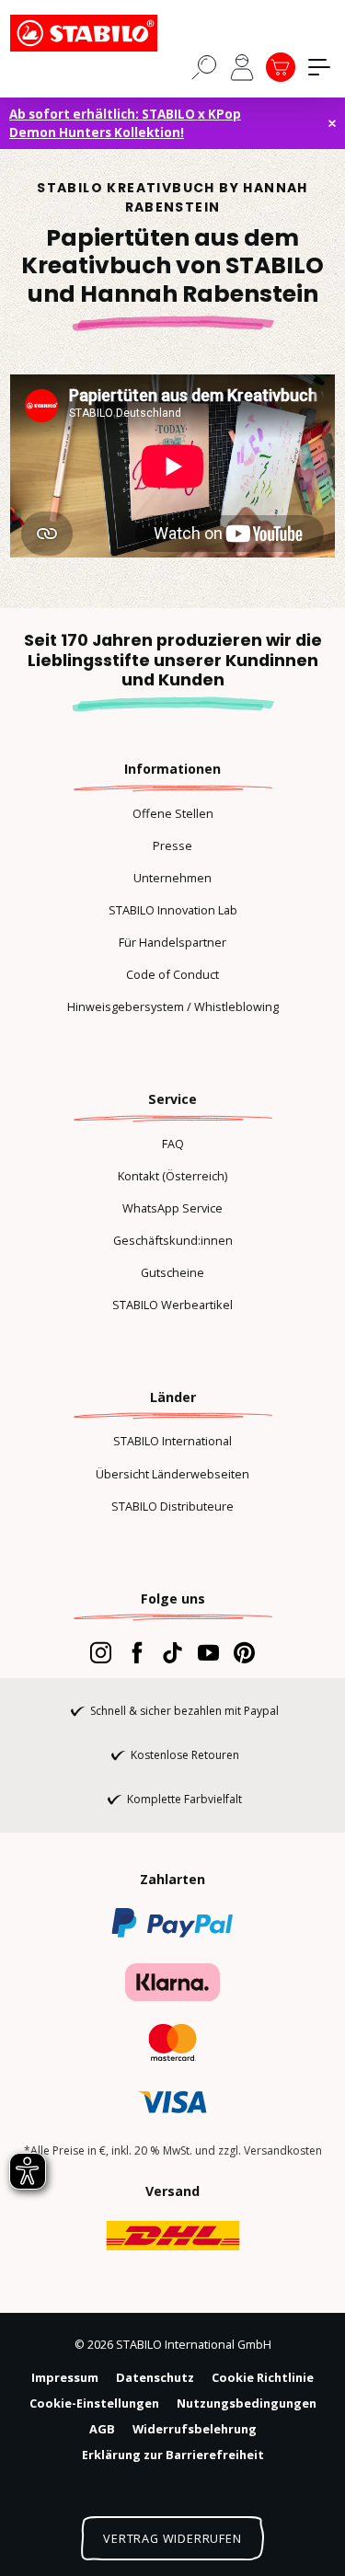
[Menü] (319, 67)
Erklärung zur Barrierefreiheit (173, 2455)
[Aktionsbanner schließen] (332, 123)
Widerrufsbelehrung (195, 2429)
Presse (172, 845)
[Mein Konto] (242, 67)
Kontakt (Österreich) (172, 1176)
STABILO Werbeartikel (172, 1305)
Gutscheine (172, 1272)
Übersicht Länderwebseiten (172, 1474)
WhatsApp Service (172, 1208)
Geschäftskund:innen (173, 1240)
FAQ (173, 1144)
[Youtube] (208, 1652)
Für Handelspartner (172, 942)
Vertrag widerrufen (172, 2538)
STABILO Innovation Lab (173, 910)
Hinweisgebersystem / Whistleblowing (173, 1006)
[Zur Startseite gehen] (102, 33)
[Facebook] (137, 1652)
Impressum (65, 2377)
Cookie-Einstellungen (94, 2403)
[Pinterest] (244, 1652)
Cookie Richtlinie (263, 2377)
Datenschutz (155, 2377)
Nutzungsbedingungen (247, 2403)
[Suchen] (204, 66)
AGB (102, 2429)
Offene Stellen (173, 813)
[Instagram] (101, 1652)
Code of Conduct (172, 974)
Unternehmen (172, 878)
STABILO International (172, 1441)
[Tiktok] (172, 1652)
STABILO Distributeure (172, 1506)
